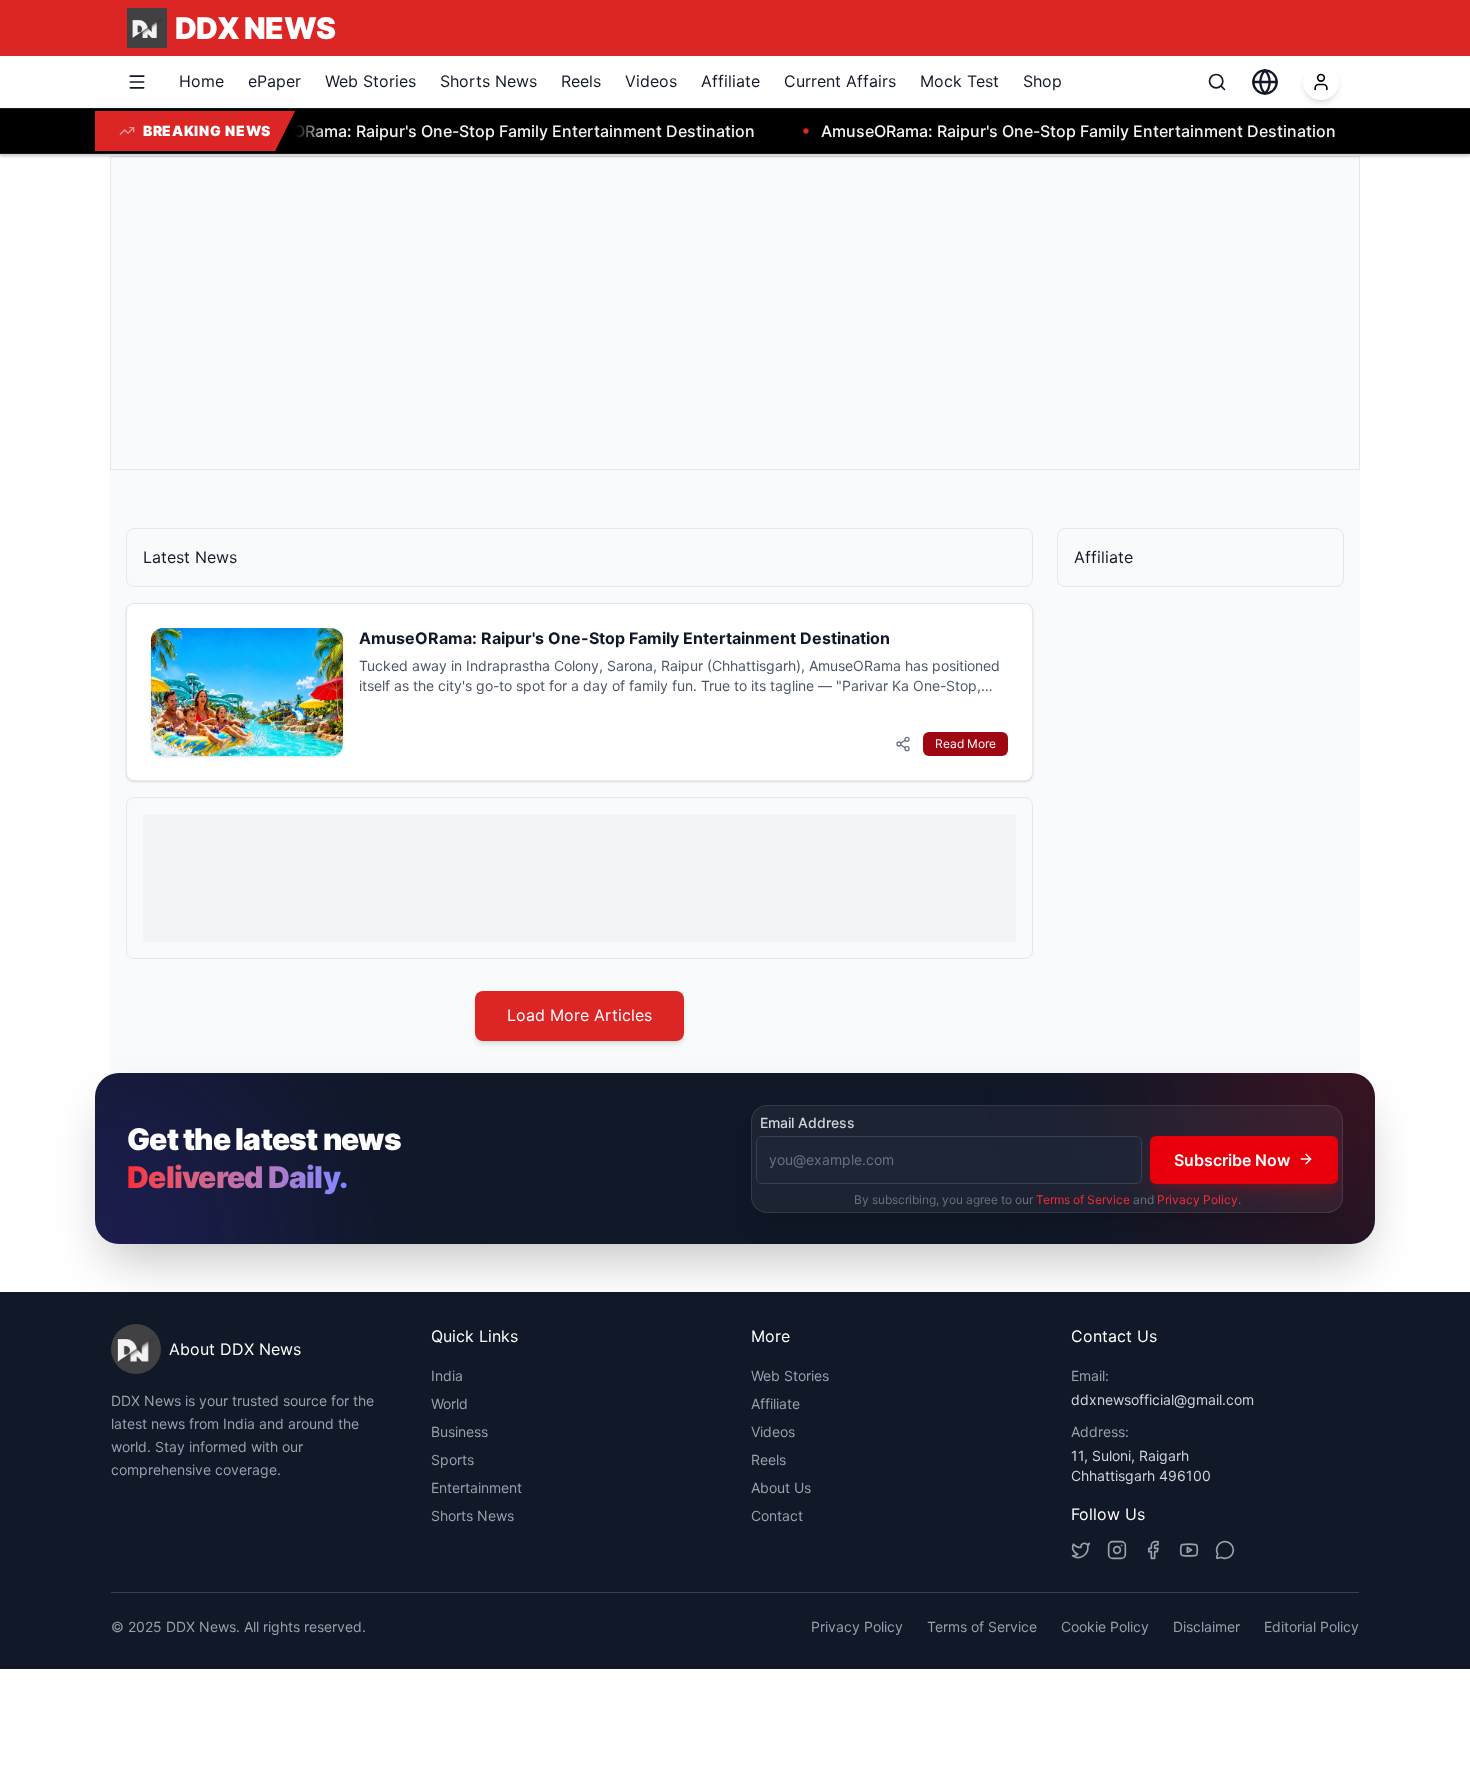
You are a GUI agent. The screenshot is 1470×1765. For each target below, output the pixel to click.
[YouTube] (1189, 1550)
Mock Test (959, 81)
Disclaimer (1206, 1626)
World (449, 1403)
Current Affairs (840, 81)
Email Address (807, 1122)
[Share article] (903, 744)
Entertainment (476, 1487)
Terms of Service (1083, 1198)
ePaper (274, 81)
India (447, 1375)
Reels (581, 81)
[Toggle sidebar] (137, 82)
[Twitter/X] (1081, 1550)
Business (459, 1431)
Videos (651, 81)
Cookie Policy (1105, 1626)
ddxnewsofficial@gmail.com (1162, 1399)
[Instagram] (1117, 1550)
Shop (1042, 81)
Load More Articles (579, 1015)
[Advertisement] (727, 313)
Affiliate (730, 81)
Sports (452, 1459)
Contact (777, 1515)
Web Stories (370, 81)
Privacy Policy (1197, 1198)
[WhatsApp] (1225, 1550)
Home (201, 81)
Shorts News (488, 81)
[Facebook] (1153, 1550)
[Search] (1217, 82)
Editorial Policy (1311, 1626)
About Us (781, 1487)
